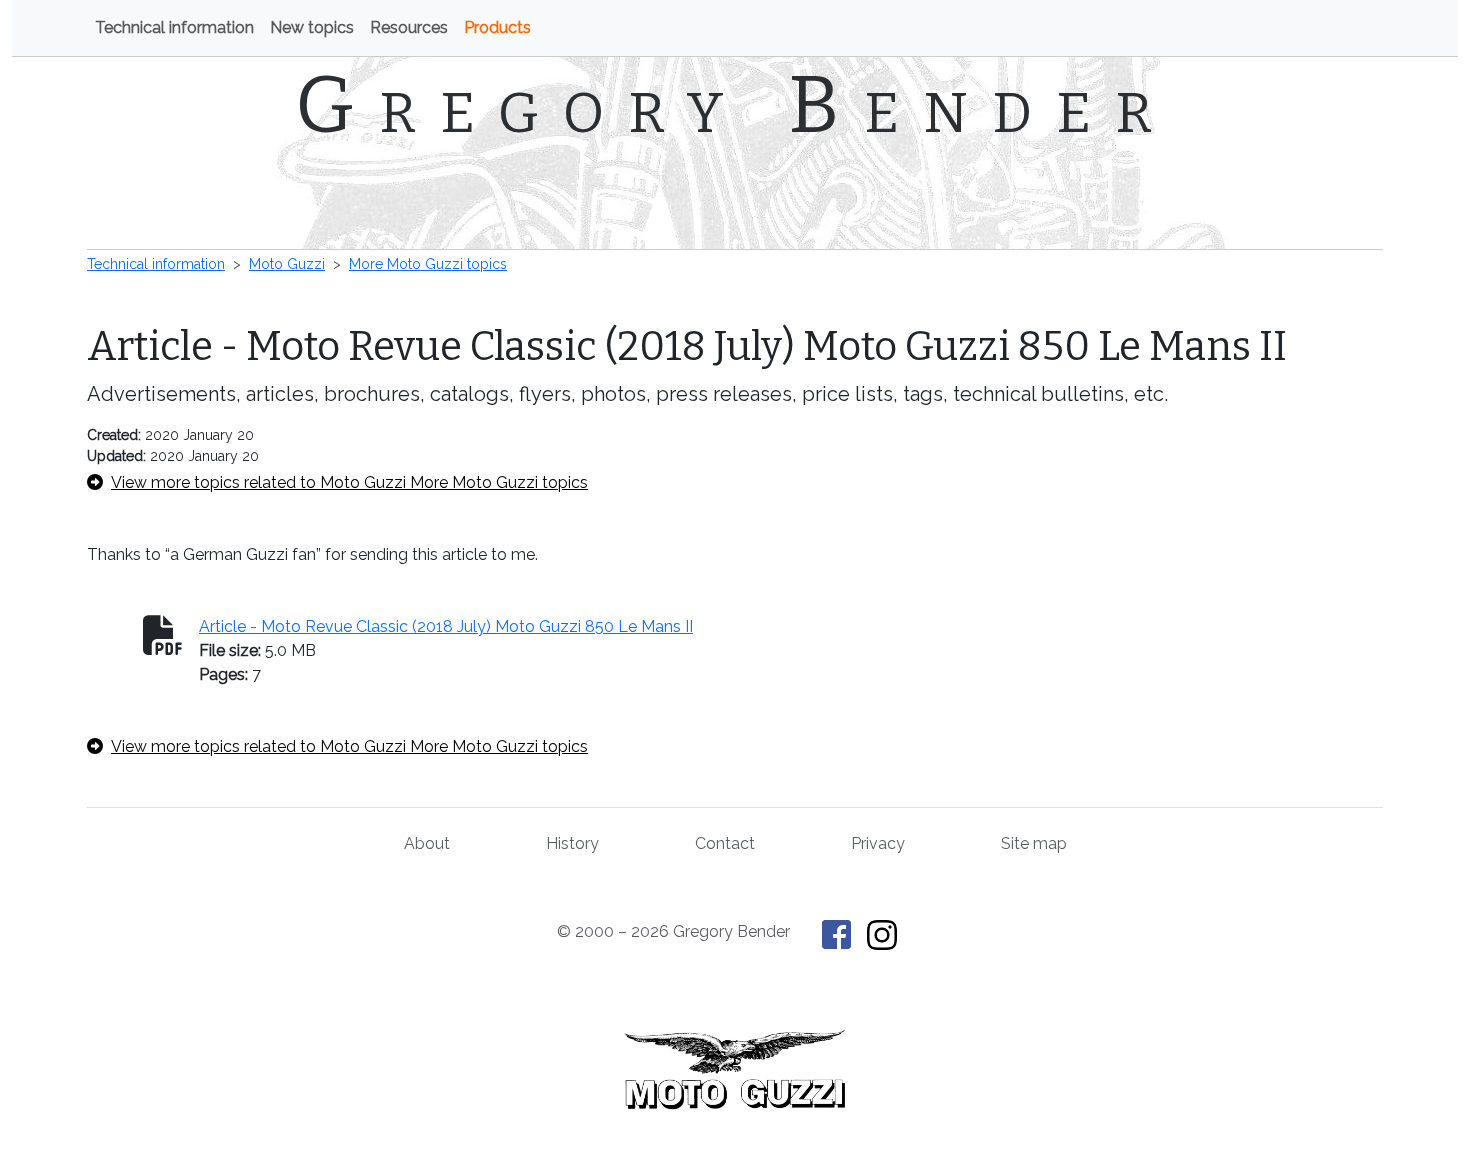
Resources (409, 27)
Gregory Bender (735, 105)
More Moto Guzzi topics (428, 264)
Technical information (174, 27)
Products (497, 27)
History (572, 843)
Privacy (878, 843)
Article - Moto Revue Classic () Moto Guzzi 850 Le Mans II (446, 626)
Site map (1034, 843)
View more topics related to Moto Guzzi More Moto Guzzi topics (349, 482)
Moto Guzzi (287, 264)
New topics (312, 27)
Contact (725, 843)
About (427, 843)
